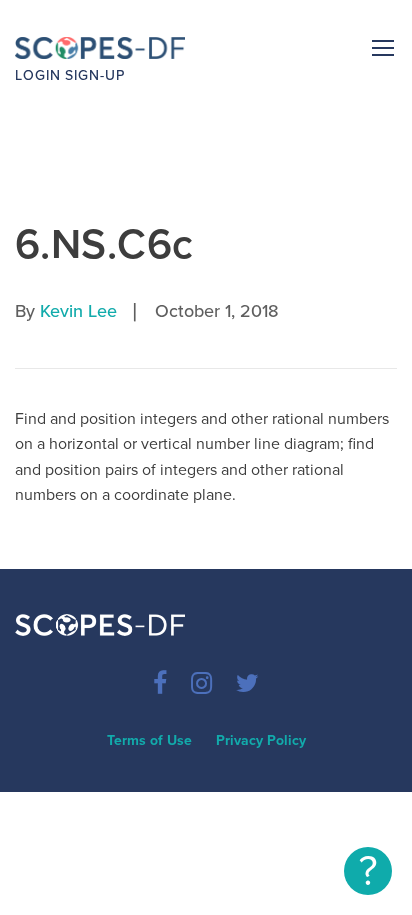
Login (38, 75)
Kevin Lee (78, 311)
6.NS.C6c (104, 244)
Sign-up (95, 75)
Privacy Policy (261, 740)
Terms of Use (149, 740)
